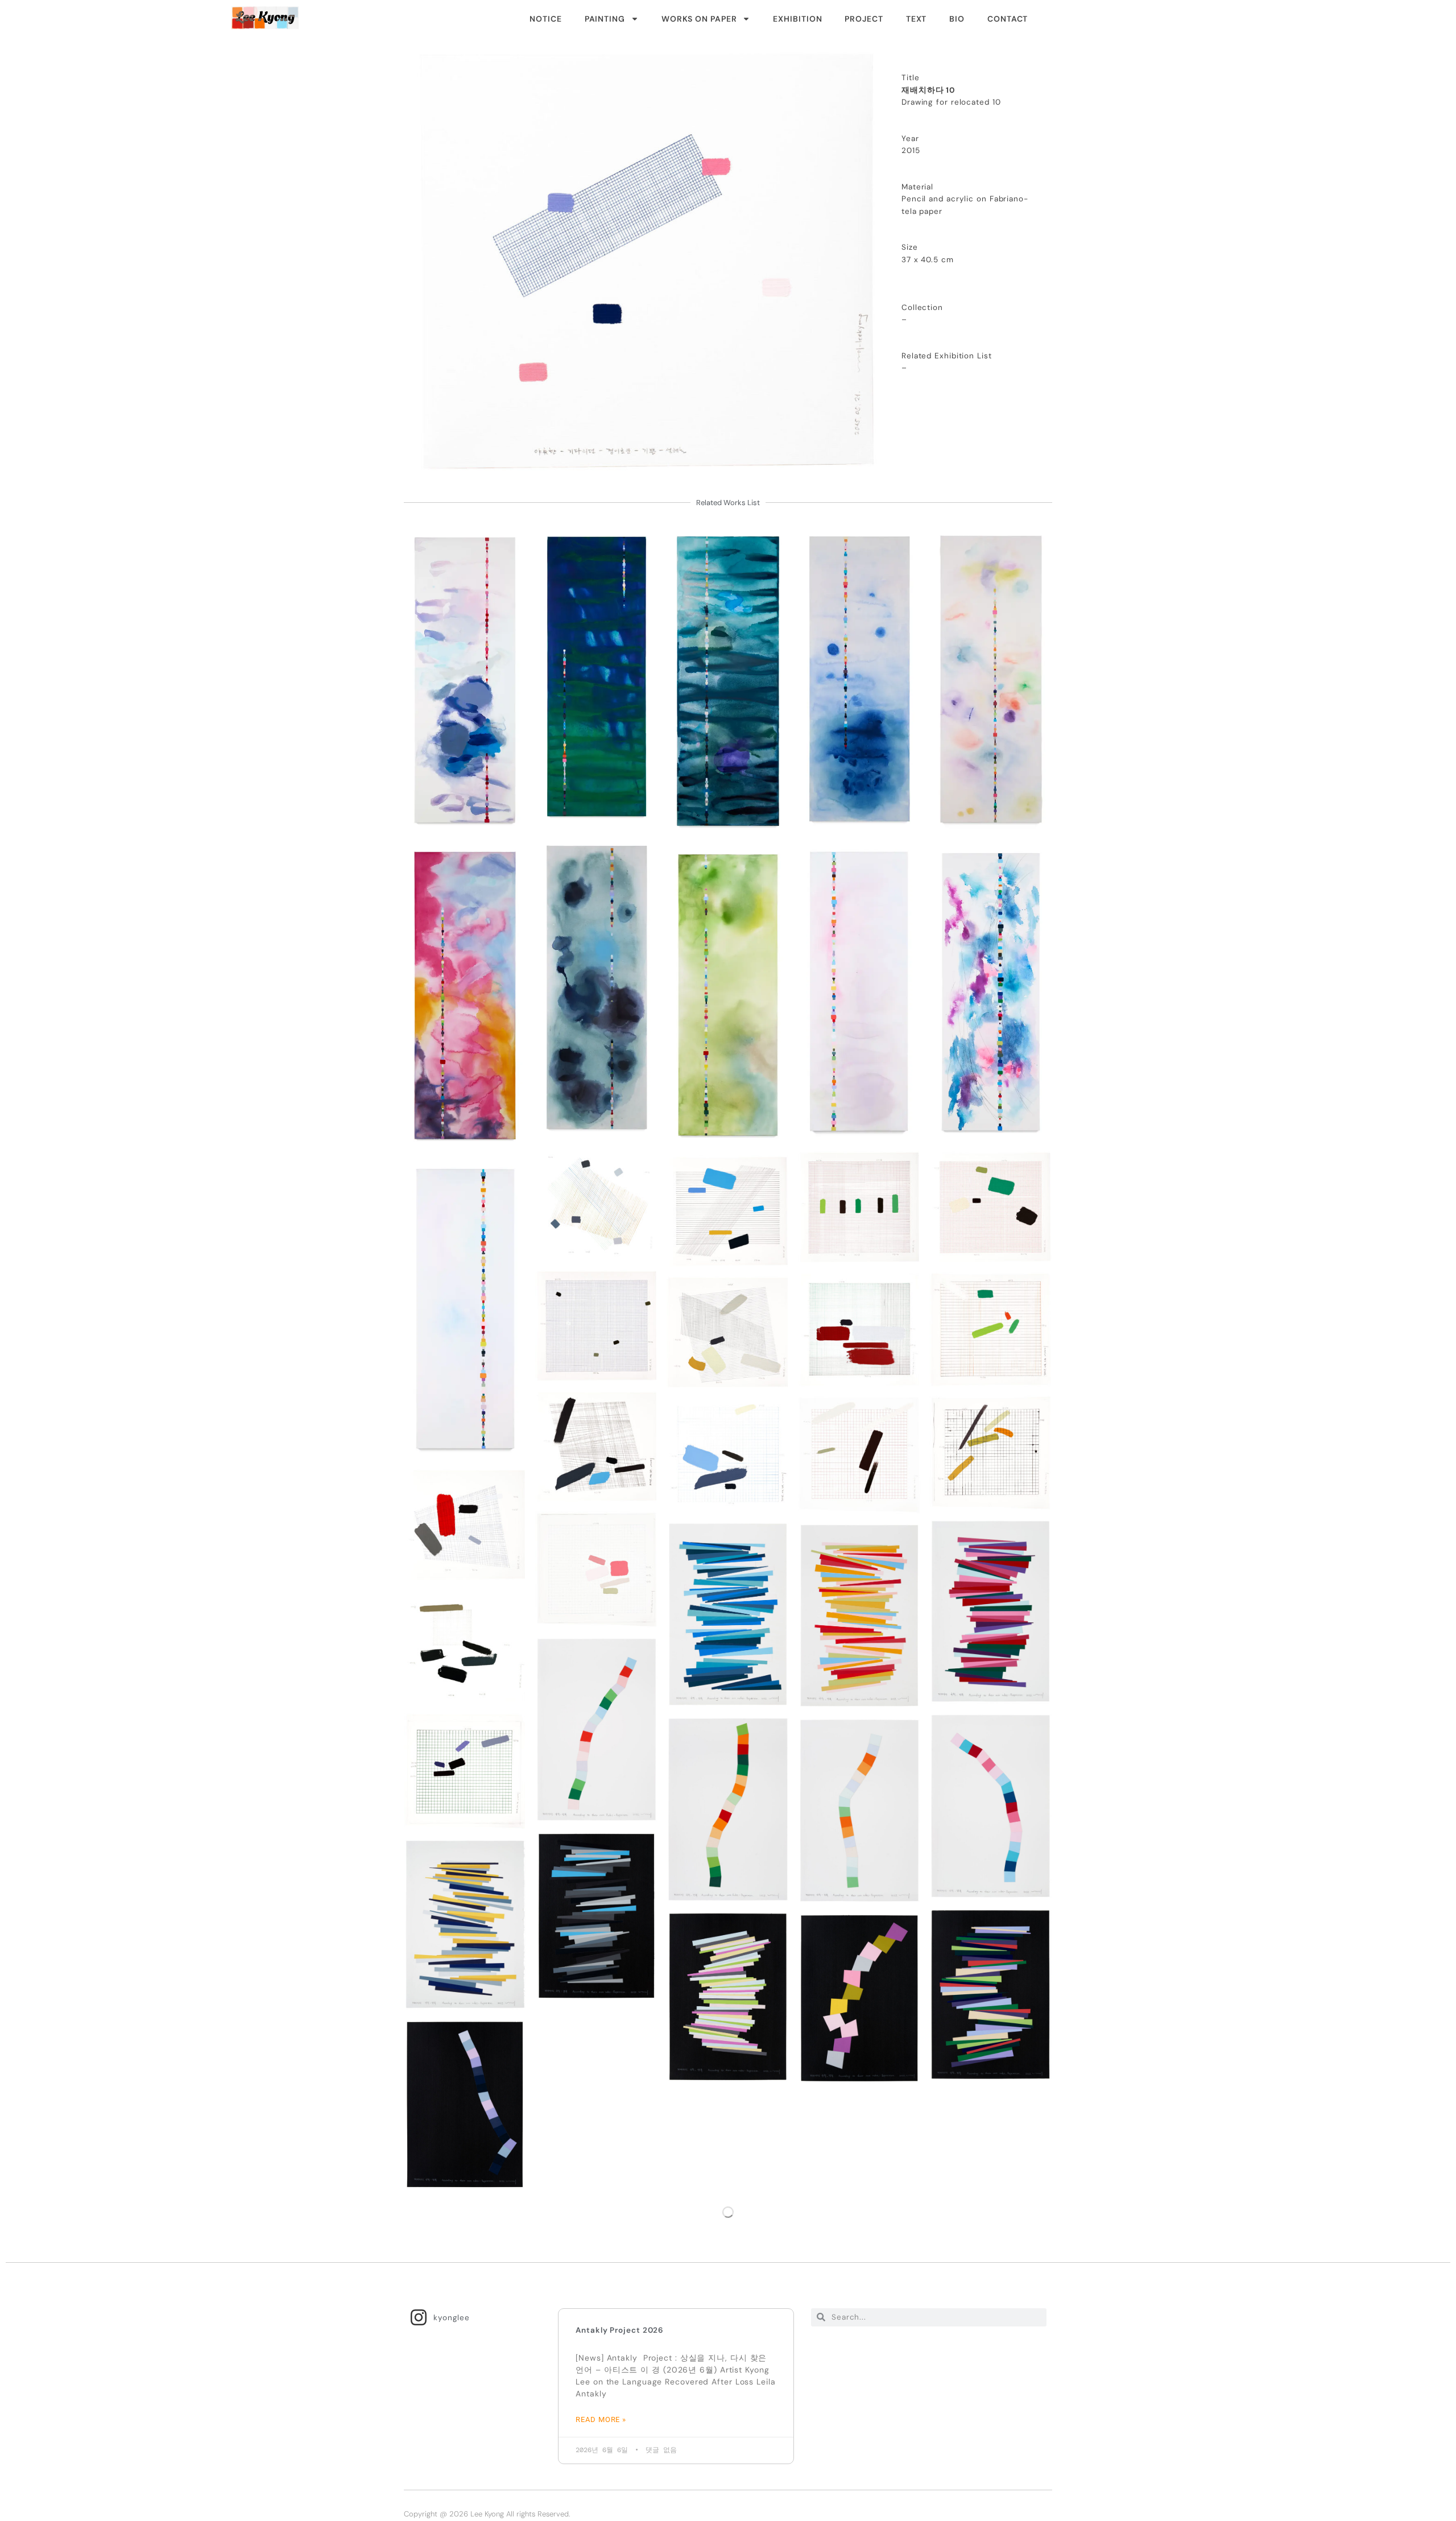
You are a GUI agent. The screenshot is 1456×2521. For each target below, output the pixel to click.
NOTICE (545, 19)
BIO (957, 19)
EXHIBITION (797, 19)
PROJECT (864, 19)
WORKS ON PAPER (699, 19)
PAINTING (605, 19)
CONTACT (1008, 19)
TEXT (917, 19)
